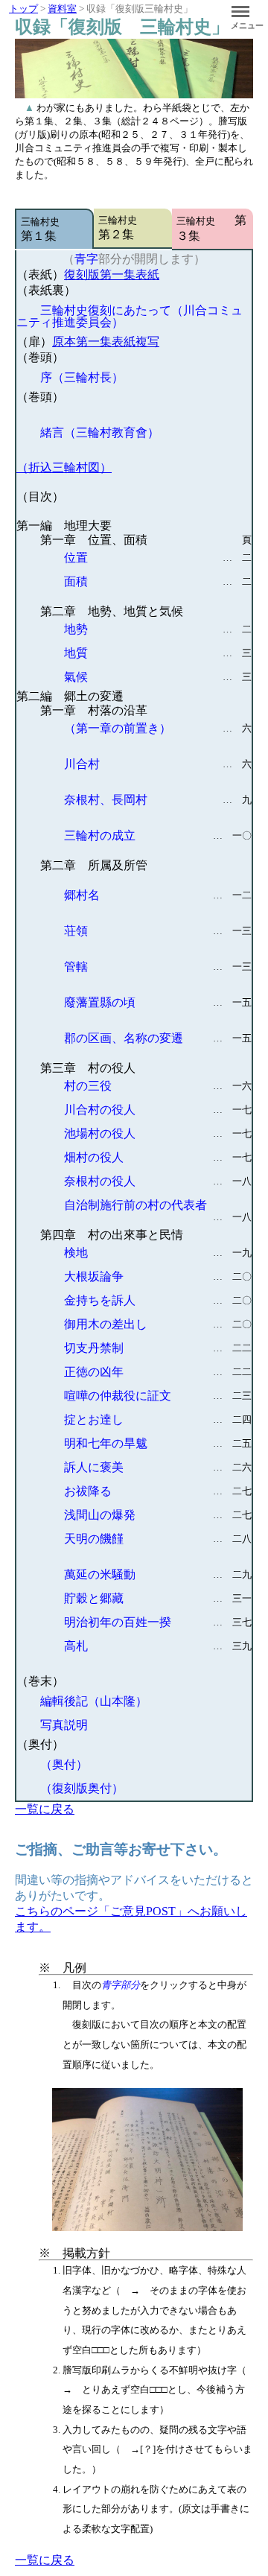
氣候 (158, 677)
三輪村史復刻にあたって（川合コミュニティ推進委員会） (130, 316)
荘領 (158, 931)
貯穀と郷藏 (158, 1598)
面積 (158, 581)
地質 (158, 653)
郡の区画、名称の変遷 (158, 1038)
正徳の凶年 (158, 1372)
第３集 (211, 228)
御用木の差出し (158, 1324)
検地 (158, 1253)
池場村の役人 (158, 1133)
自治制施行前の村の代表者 (158, 1208)
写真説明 (64, 1725)
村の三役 (158, 1086)
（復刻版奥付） (82, 1788)
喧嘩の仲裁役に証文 (158, 1396)
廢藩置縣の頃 (158, 1002)
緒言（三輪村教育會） (100, 432)
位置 (158, 558)
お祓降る (158, 1491)
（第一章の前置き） (158, 728)
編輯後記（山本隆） (94, 1701)
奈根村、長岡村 (158, 800)
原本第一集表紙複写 (106, 342)
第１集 (50, 229)
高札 (158, 1646)
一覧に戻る (45, 1809)
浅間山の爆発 (158, 1515)
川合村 (158, 764)
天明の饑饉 (158, 1539)
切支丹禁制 (158, 1348)
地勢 (158, 629)
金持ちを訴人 (158, 1300)
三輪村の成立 (158, 835)
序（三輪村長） (82, 377)
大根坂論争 (158, 1276)
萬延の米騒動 (158, 1574)
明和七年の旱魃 (158, 1443)
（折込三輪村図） (64, 467)
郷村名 (158, 895)
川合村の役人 (158, 1110)
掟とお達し (158, 1419)
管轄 (158, 967)
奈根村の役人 (158, 1181)
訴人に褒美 (158, 1467)
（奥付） (64, 1764)
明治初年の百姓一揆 (158, 1622)
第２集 (127, 228)
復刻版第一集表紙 (112, 275)
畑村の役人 (158, 1157)
